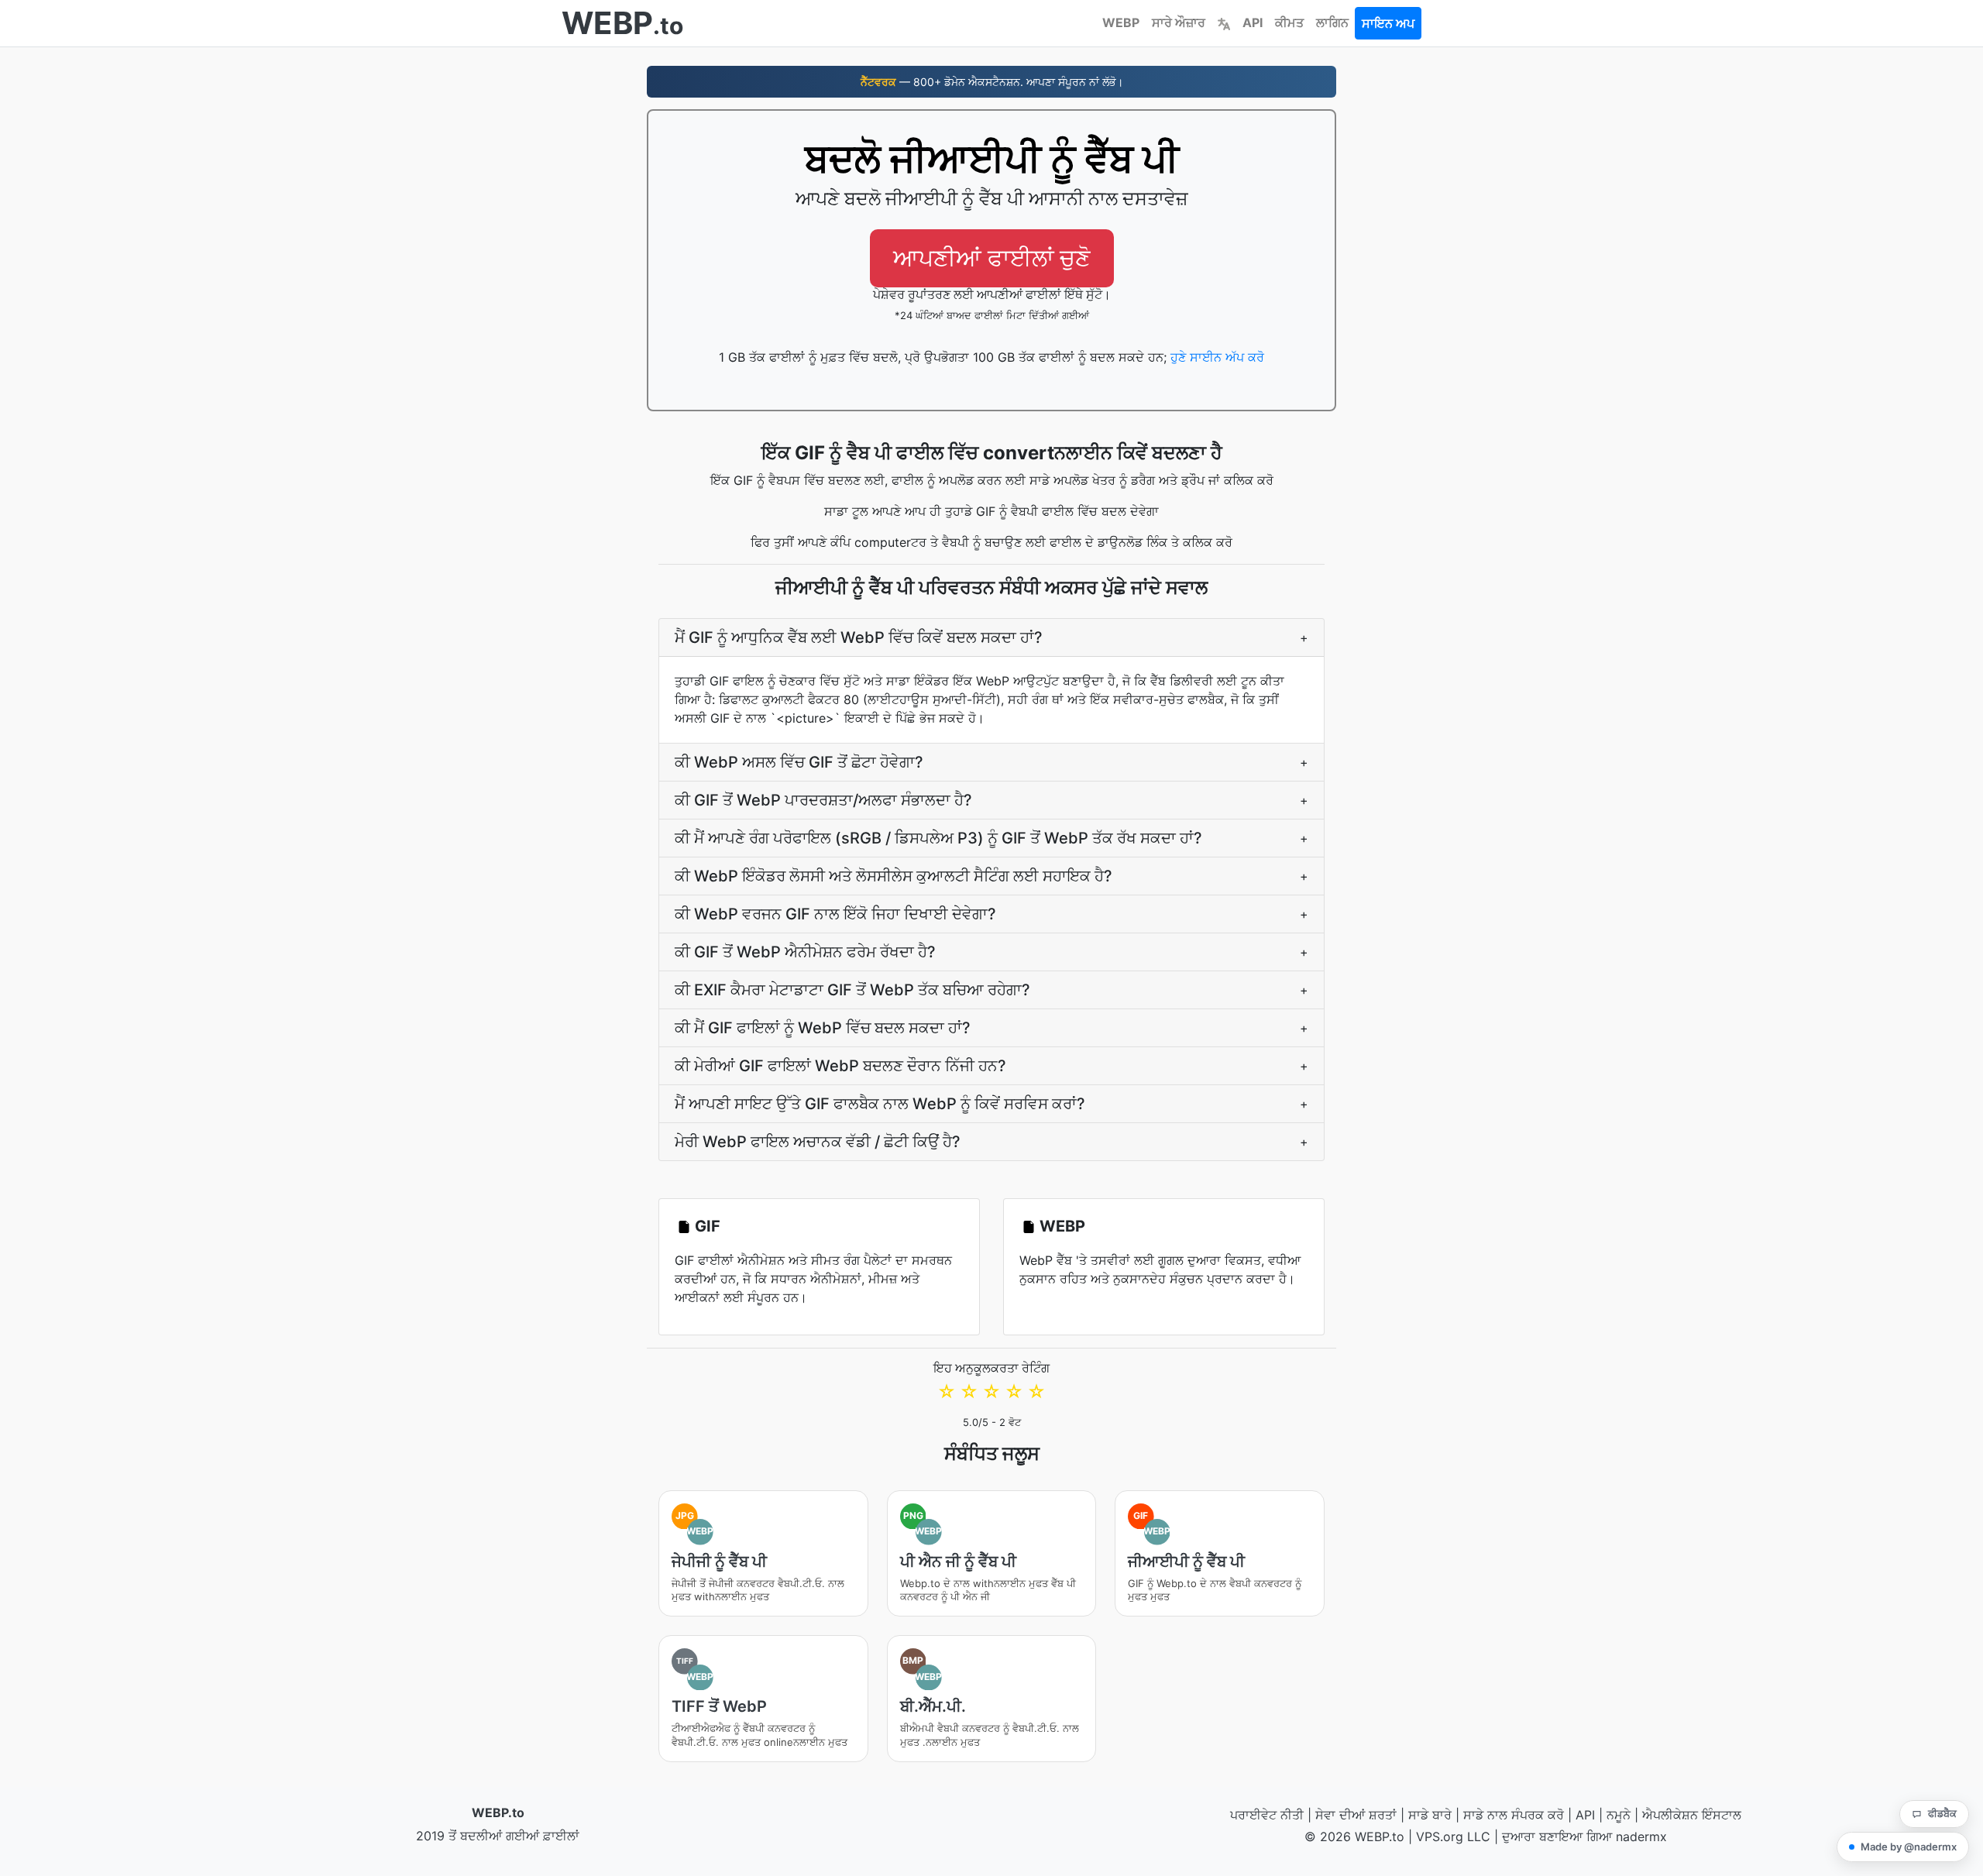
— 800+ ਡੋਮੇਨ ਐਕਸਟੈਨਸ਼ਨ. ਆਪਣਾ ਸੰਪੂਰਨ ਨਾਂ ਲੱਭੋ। (992, 82)
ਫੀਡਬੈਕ (1942, 1813)
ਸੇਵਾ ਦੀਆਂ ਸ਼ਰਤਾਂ (1356, 1815)
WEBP (1121, 22)
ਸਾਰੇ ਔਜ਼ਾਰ (1179, 22)
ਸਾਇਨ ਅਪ (1388, 23)
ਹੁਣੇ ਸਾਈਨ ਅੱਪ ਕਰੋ (1217, 357)
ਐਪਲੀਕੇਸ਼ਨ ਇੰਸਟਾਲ (1692, 1815)
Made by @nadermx (1909, 1847)
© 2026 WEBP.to (1354, 1836)
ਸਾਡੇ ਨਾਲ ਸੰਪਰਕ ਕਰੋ (1514, 1815)
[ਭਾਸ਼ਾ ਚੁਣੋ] (1224, 22)
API (1253, 22)
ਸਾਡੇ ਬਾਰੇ (1430, 1815)
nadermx (1641, 1836)
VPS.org (1440, 1836)
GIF (708, 1226)
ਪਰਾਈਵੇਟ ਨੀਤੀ (1267, 1815)
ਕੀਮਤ (1289, 22)
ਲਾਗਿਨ (1332, 22)
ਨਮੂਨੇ (1619, 1815)
